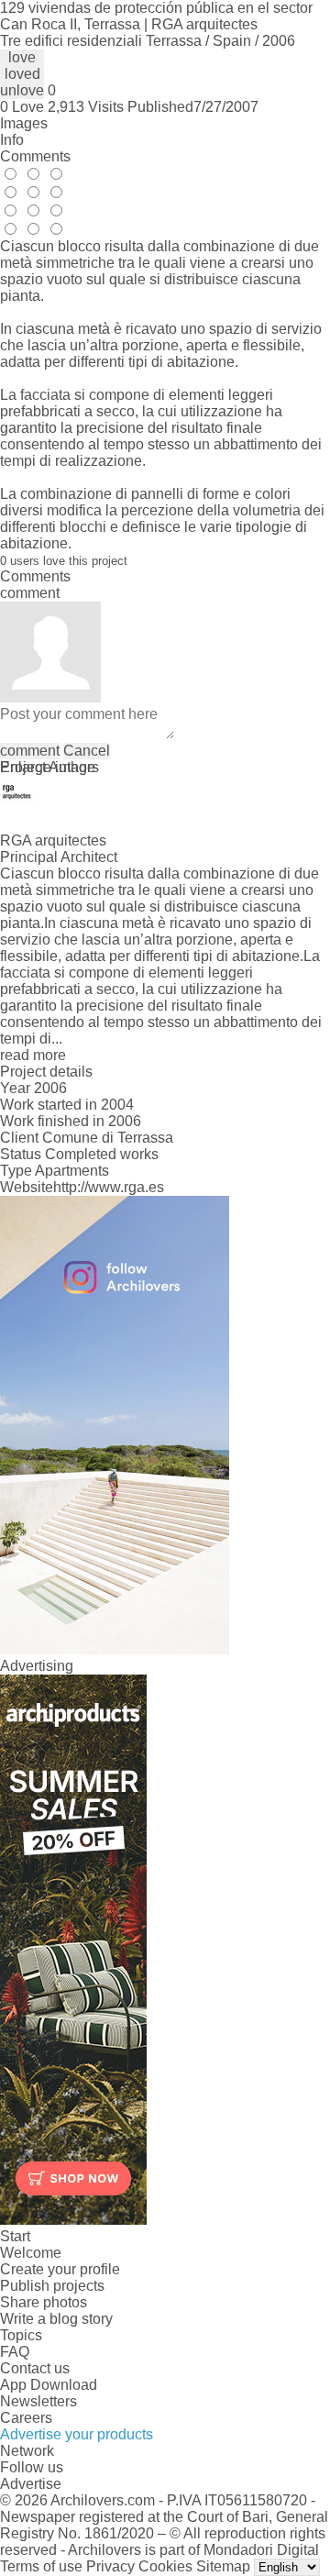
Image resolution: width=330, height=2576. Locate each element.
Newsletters (38, 2401)
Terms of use (41, 2566)
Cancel (87, 751)
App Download (49, 2385)
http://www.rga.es (109, 1187)
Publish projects (52, 2286)
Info (12, 140)
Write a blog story (56, 2319)
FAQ (15, 2352)
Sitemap (223, 2566)
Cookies (165, 2566)
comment (30, 751)
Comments (35, 156)
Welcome (31, 2253)
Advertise (31, 2484)
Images (24, 123)
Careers (26, 2418)
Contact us (35, 2368)
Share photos (44, 2302)
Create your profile (60, 2269)
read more (33, 1055)
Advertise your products (77, 2434)
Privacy (110, 2566)
